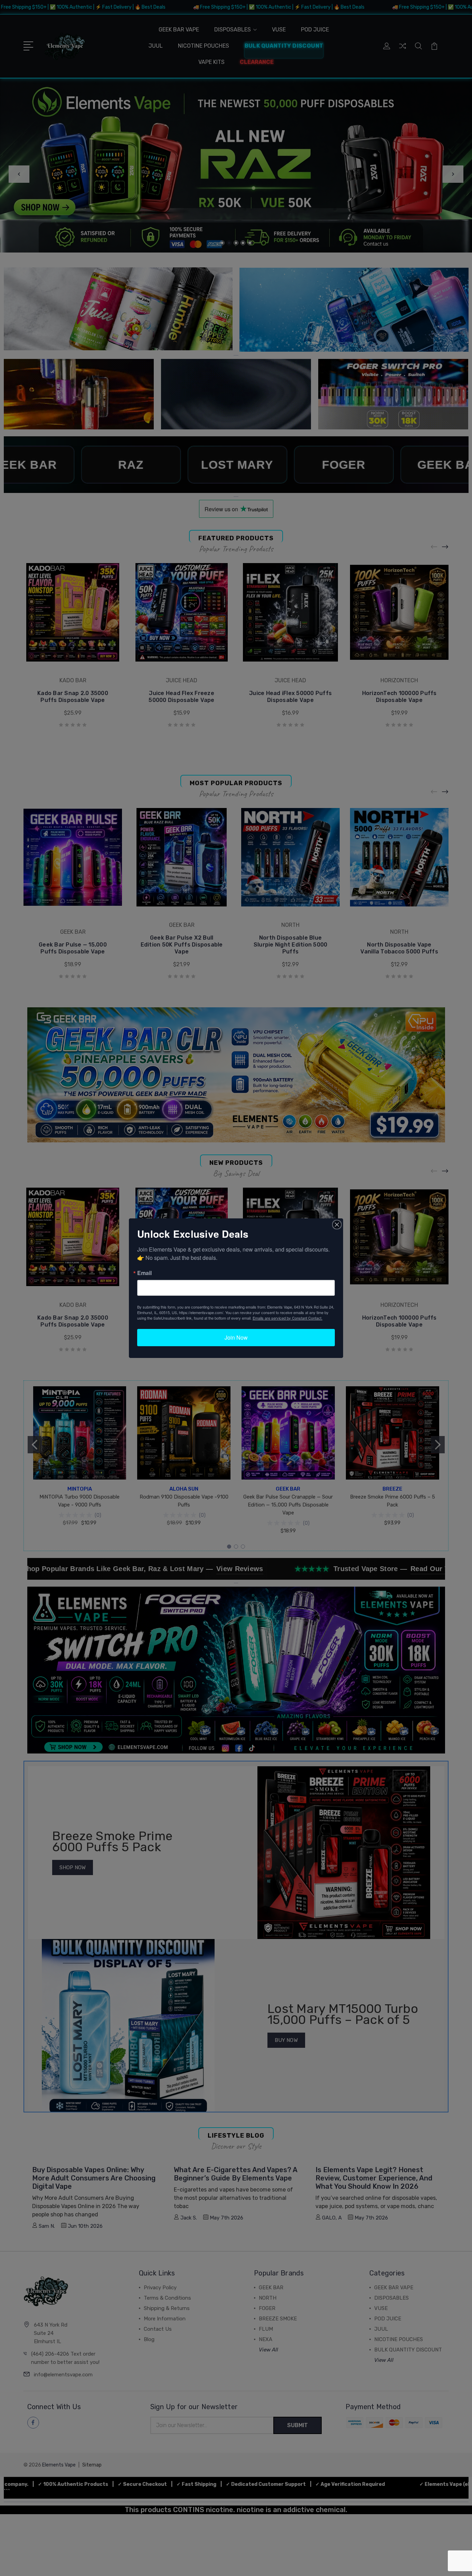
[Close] (337, 1225)
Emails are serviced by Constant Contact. (287, 1318)
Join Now (236, 1337)
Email (144, 1273)
